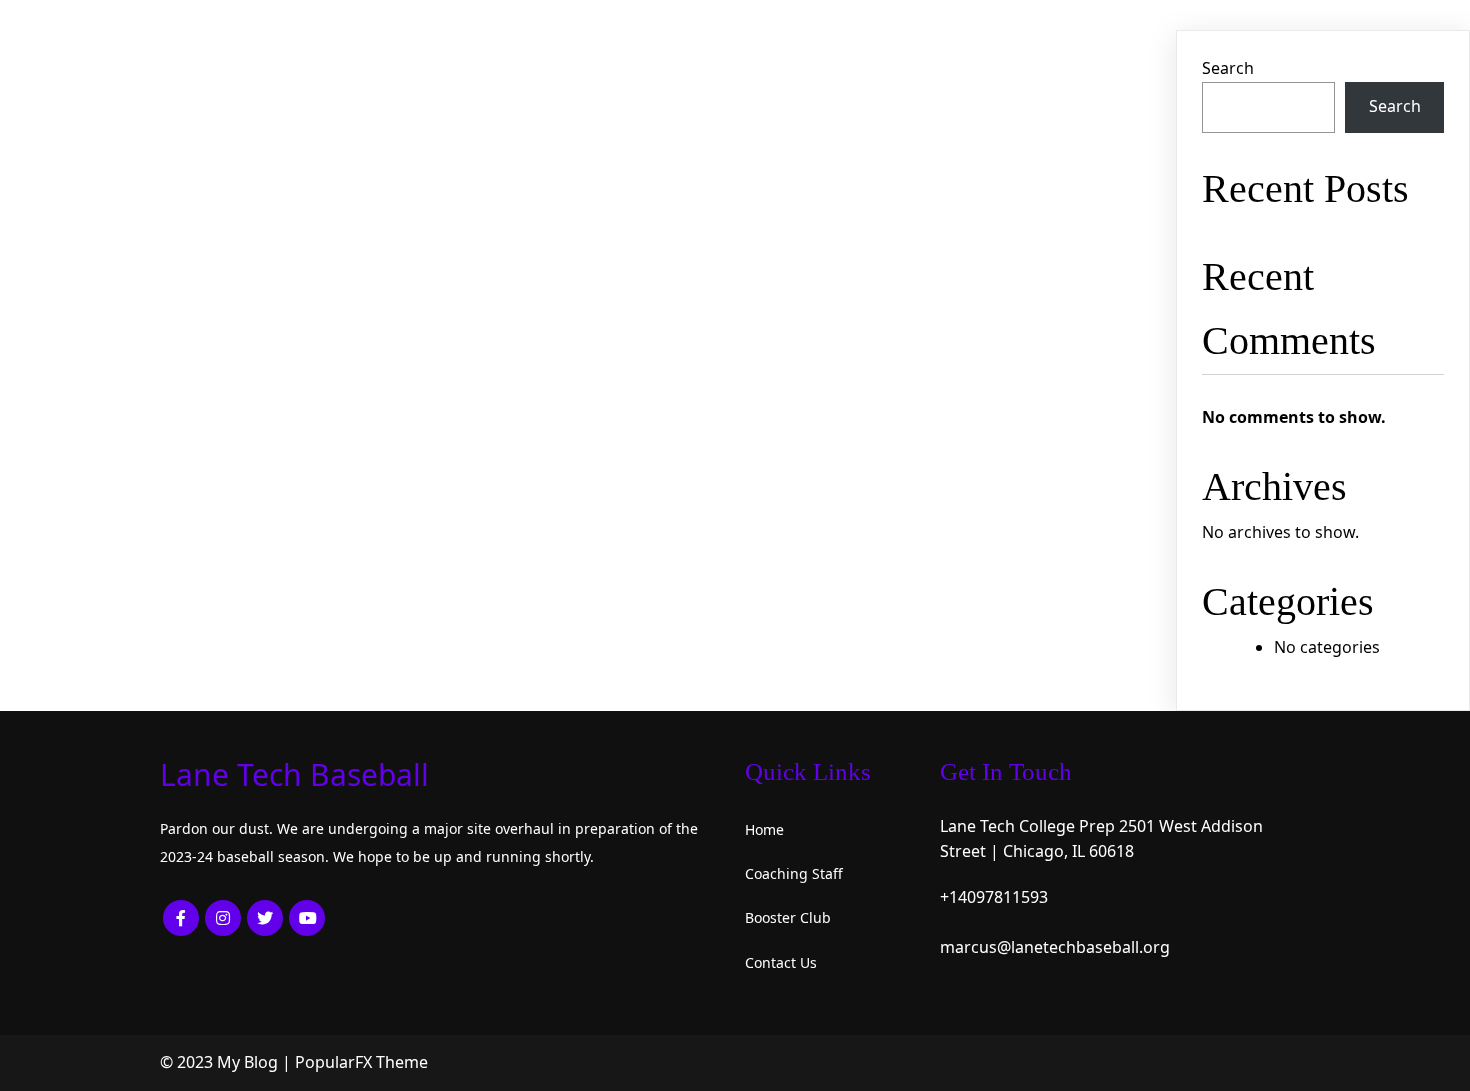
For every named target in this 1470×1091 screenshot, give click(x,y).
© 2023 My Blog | (227, 1062)
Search (1228, 68)
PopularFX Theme (361, 1062)
